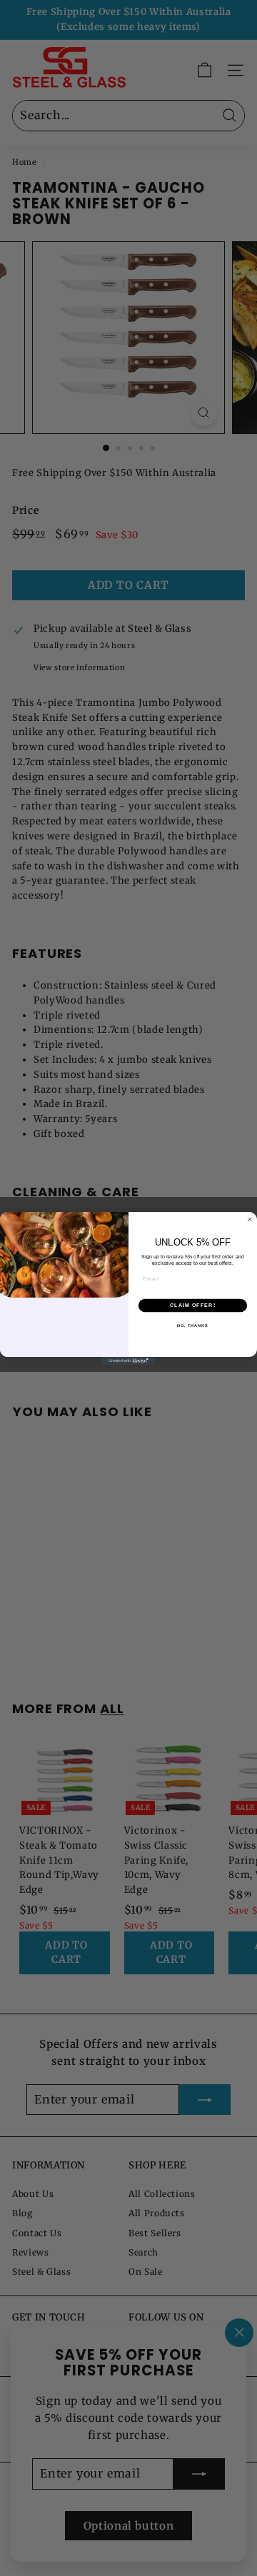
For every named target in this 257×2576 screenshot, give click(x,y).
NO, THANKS (193, 1325)
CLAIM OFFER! (193, 1305)
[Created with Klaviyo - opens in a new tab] (128, 1361)
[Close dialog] (250, 1219)
